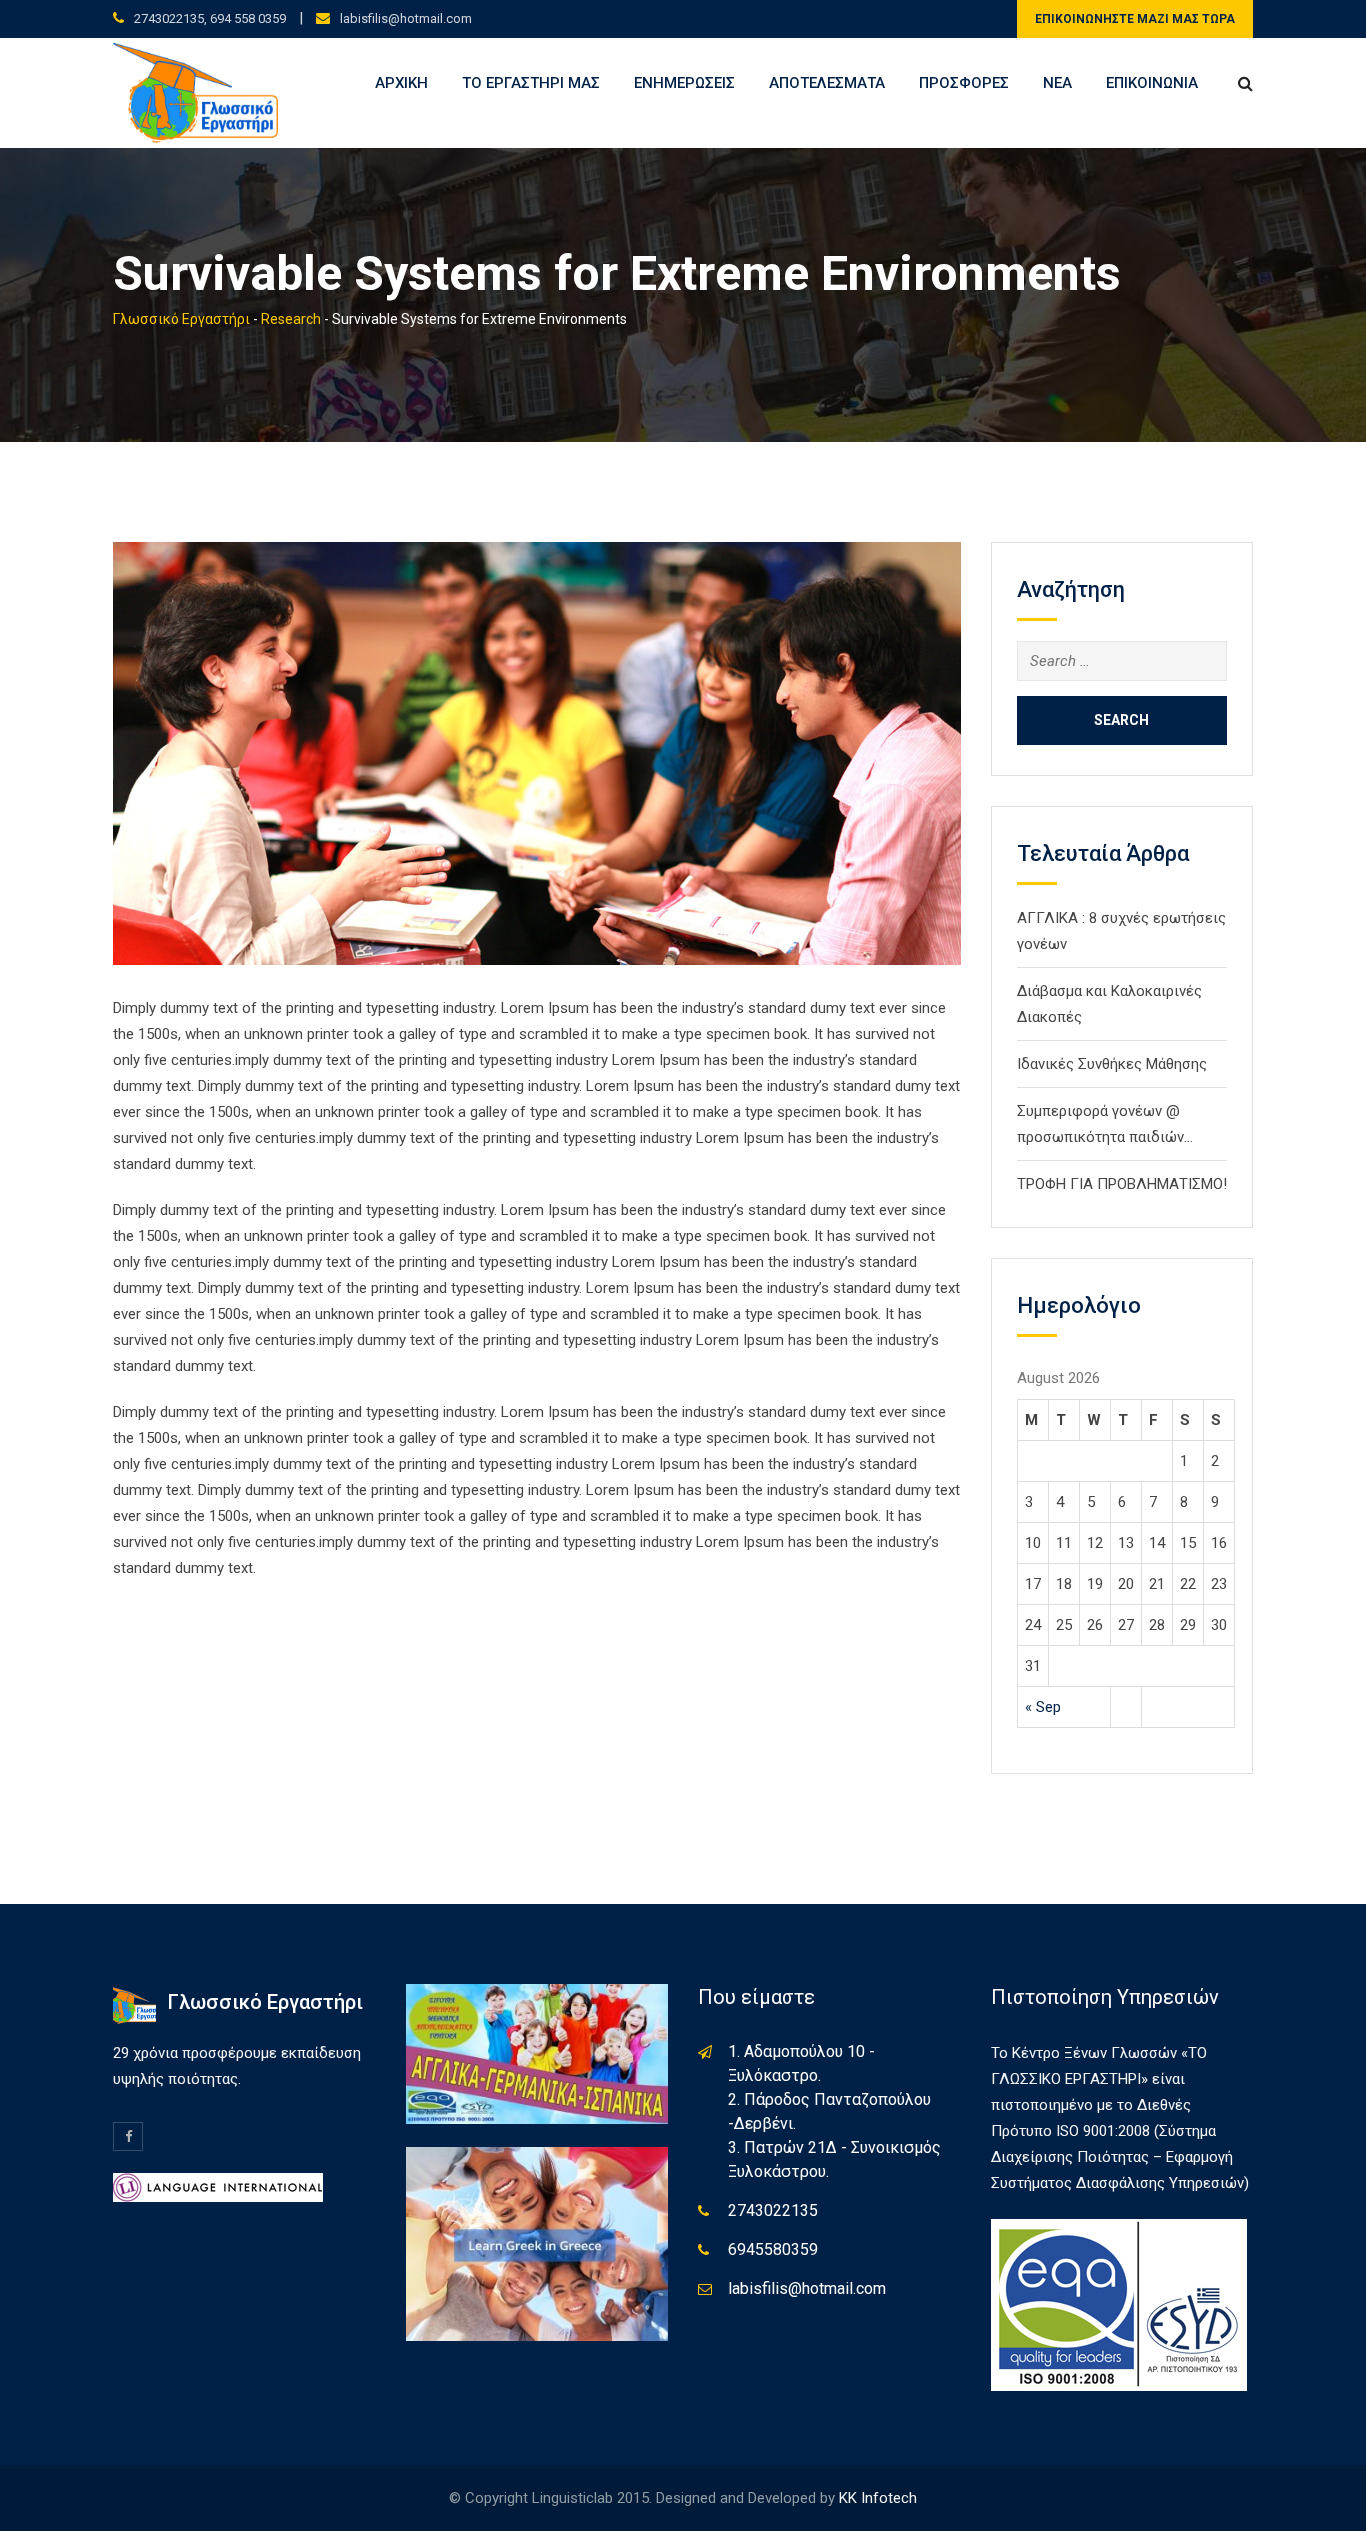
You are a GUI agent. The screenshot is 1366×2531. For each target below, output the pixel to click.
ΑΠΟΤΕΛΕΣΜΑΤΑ (827, 83)
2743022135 (773, 2210)
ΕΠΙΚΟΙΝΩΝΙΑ (1152, 83)
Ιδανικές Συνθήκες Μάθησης (1112, 1064)
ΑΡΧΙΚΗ (401, 83)
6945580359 (773, 2249)
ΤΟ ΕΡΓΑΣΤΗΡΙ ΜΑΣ (531, 83)
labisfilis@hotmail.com (406, 18)
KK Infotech (878, 2498)
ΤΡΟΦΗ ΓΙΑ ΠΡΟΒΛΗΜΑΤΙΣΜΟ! (1122, 1184)
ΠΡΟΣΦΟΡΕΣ (964, 83)
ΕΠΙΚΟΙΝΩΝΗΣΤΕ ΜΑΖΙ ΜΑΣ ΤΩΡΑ (1135, 19)
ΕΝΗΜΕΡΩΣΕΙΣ (684, 83)
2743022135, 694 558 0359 (210, 18)
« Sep (1043, 1707)
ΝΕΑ (1057, 83)
